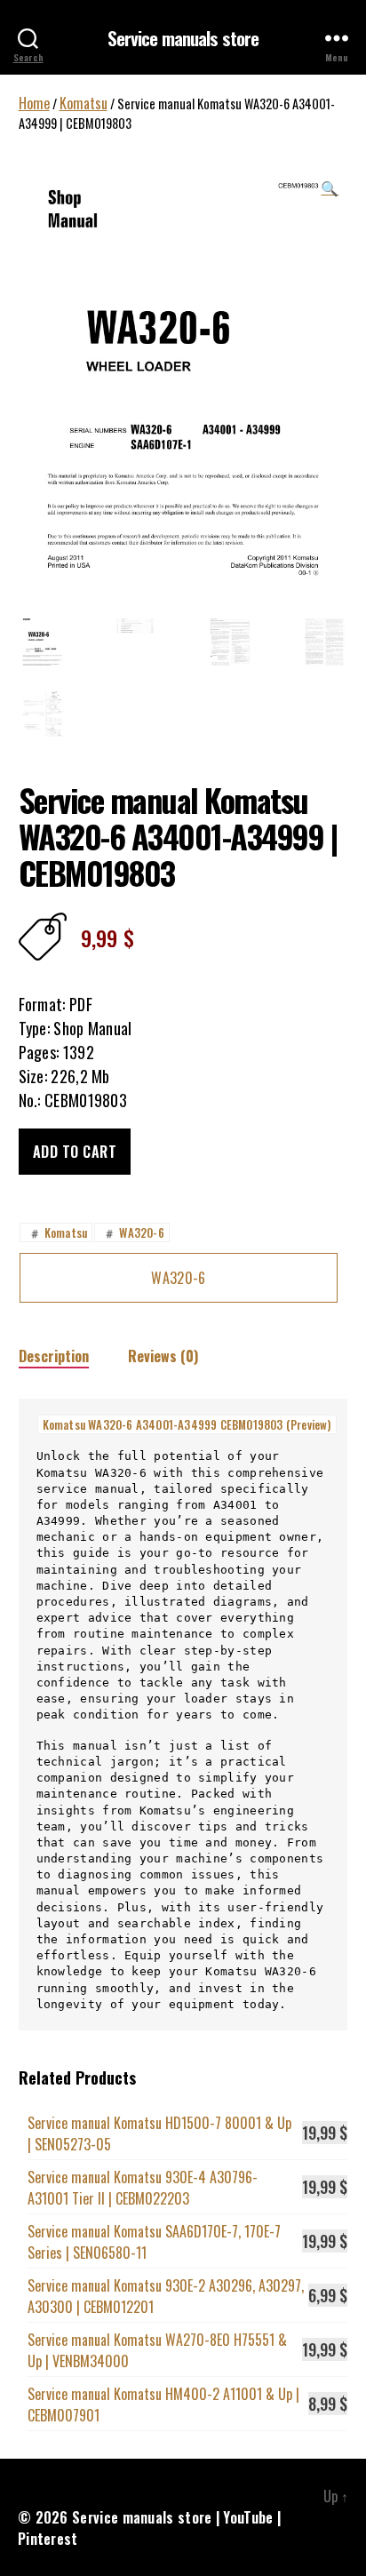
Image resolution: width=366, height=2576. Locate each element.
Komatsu (84, 103)
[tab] (54, 1356)
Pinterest (48, 2539)
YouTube (248, 2517)
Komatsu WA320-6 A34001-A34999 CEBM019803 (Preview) (187, 1424)
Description (54, 1356)
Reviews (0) (163, 1356)
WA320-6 (133, 1232)
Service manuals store (183, 38)
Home (34, 103)
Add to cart (75, 1152)
